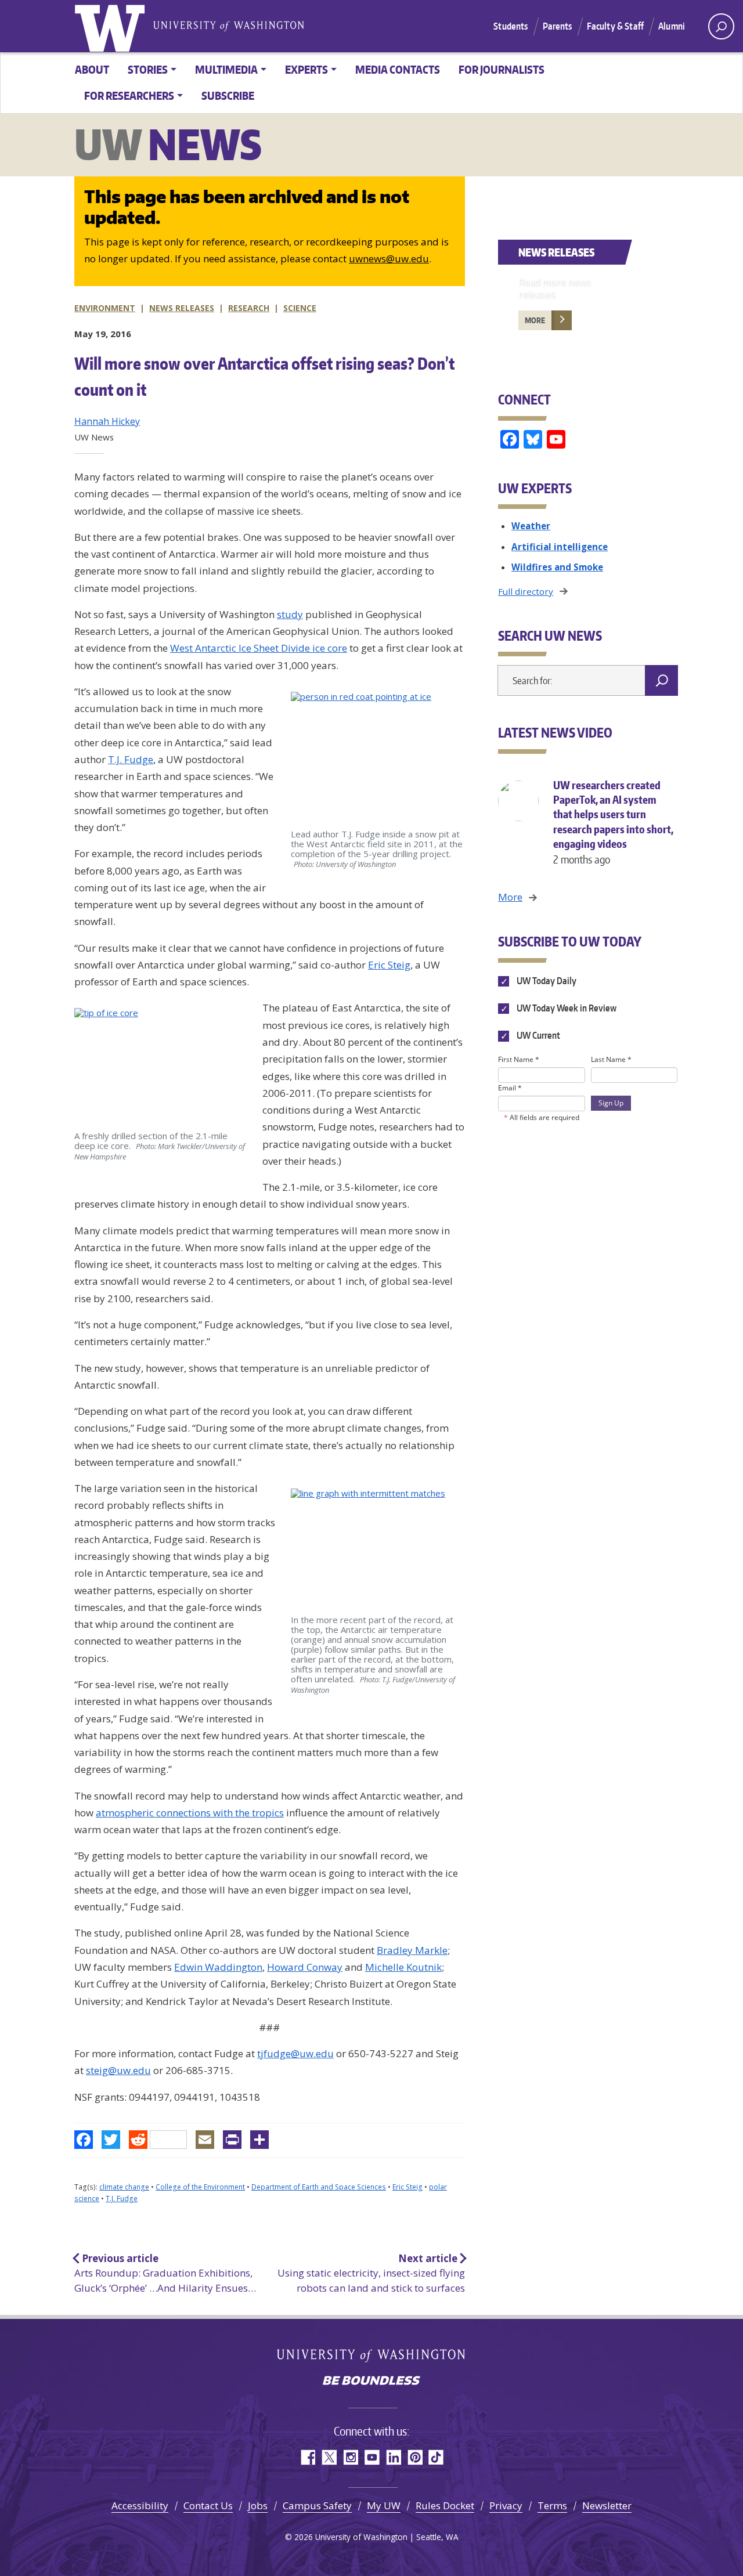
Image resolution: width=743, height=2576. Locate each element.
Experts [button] (306, 69)
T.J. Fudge (131, 759)
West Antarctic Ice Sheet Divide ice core (259, 648)
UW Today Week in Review (565, 1008)
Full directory (526, 591)
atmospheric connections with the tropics (190, 1813)
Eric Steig (389, 965)
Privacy (506, 2505)
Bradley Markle (412, 1950)
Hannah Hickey (107, 421)
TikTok (436, 2457)
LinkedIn (393, 2457)
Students (511, 26)
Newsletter (607, 2505)
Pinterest (415, 2457)
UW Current (537, 1035)
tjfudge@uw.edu (295, 2053)
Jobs (258, 2505)
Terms (552, 2505)
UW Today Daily (545, 981)
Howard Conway (305, 1967)
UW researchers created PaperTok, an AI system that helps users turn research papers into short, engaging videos (613, 822)
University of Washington (112, 26)
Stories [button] (148, 69)
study (290, 614)
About (92, 69)
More (535, 320)
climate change (124, 2187)
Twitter (329, 2457)
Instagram (350, 2457)
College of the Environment (200, 2187)
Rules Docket (445, 2505)
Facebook (307, 2457)
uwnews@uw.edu (389, 259)
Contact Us (208, 2505)
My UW (384, 2505)
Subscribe (228, 95)
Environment (105, 308)
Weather (531, 526)
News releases (182, 308)
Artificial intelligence (560, 547)
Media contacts (398, 69)
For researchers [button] (129, 95)
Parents (558, 26)
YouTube (372, 2457)
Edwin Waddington (218, 1967)
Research (249, 308)
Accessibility (140, 2505)
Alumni (672, 26)
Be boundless (371, 2382)
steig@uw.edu (118, 2070)
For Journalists (502, 69)
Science (300, 308)
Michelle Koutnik (403, 1967)
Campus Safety (317, 2505)
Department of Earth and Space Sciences (319, 2187)
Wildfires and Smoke (557, 567)
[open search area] (721, 26)
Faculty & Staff (615, 26)
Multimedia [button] (226, 69)
